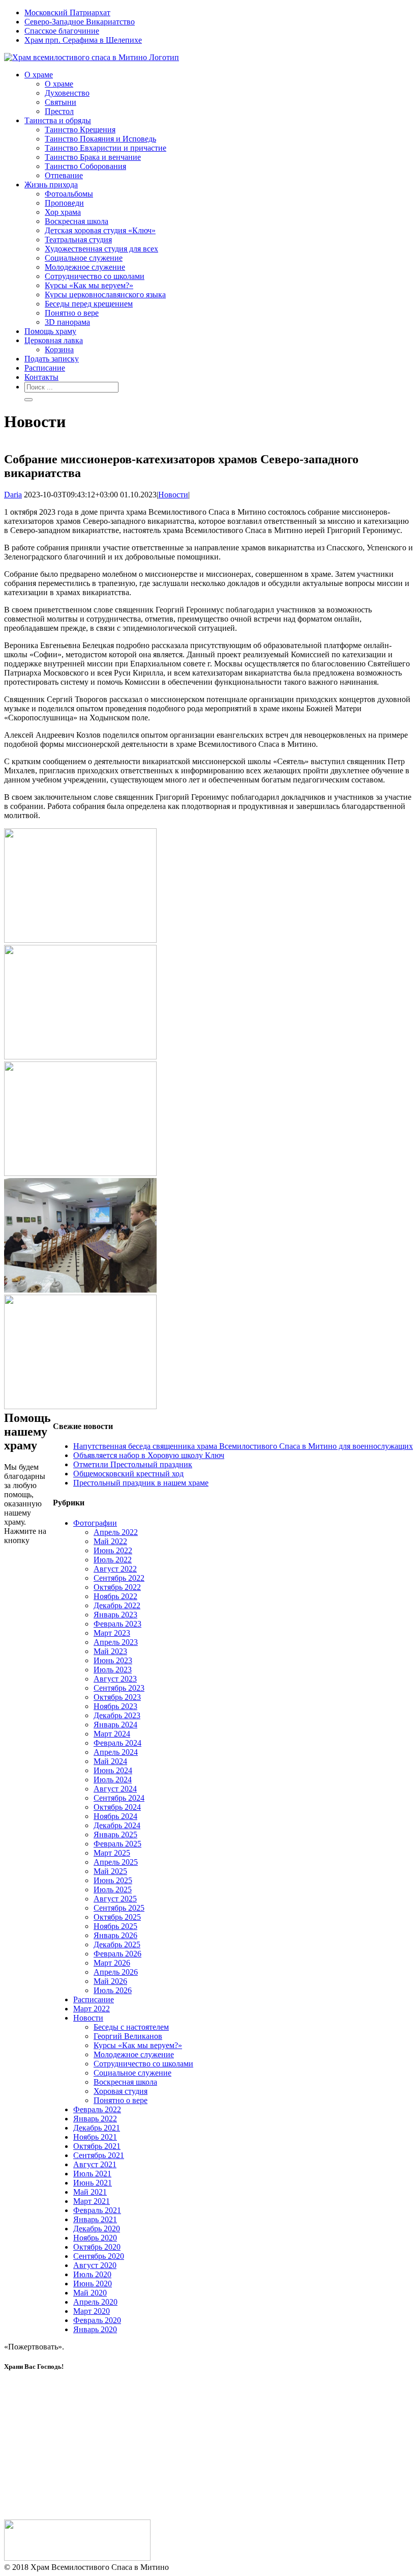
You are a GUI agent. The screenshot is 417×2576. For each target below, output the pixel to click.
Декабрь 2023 (117, 1715)
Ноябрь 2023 (115, 1706)
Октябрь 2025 (117, 1917)
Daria (13, 495)
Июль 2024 (113, 1780)
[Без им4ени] (80, 1173)
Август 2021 (95, 2164)
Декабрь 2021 (97, 2128)
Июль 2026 (113, 1990)
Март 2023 (112, 1633)
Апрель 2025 (116, 1862)
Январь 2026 (115, 1935)
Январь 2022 (95, 2119)
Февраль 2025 (117, 1844)
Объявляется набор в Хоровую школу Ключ (149, 1455)
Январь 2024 (115, 1725)
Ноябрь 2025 (115, 1926)
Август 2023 (115, 1679)
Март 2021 (92, 2201)
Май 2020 (90, 2293)
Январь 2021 (95, 2219)
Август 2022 (115, 1569)
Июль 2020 (92, 2274)
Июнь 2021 (93, 2183)
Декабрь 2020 (97, 2229)
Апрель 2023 (116, 1642)
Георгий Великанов (128, 2036)
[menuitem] (219, 13)
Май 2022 (110, 1541)
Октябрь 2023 (117, 1697)
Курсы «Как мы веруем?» (138, 2045)
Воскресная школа (125, 2082)
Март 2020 (92, 2311)
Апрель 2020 (95, 2302)
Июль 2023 (113, 1670)
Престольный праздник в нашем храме (141, 1483)
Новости (173, 495)
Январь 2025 (115, 1835)
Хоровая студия (121, 2091)
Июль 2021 (92, 2174)
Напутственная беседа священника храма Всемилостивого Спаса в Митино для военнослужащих (243, 1446)
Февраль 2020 (97, 2320)
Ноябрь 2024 (115, 1816)
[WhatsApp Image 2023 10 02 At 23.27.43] (80, 1290)
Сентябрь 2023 (119, 1688)
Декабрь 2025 (117, 1944)
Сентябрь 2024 (119, 1798)
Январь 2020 (95, 2329)
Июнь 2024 (113, 1770)
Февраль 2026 (117, 1954)
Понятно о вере (121, 2100)
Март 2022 (92, 2009)
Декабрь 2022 (117, 1605)
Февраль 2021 (97, 2210)
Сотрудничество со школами (143, 2064)
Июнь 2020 (93, 2284)
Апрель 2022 (116, 1532)
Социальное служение (132, 2073)
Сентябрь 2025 (119, 1908)
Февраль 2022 (97, 2109)
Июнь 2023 (113, 1660)
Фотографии (95, 1523)
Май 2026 (110, 1981)
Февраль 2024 (117, 1743)
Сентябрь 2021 (99, 2155)
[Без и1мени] (80, 1057)
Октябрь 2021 (97, 2146)
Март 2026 (112, 1963)
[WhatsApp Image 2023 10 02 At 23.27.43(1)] (80, 1406)
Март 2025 (112, 1853)
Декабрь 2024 (117, 1825)
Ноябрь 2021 (95, 2137)
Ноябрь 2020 (95, 2238)
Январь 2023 (115, 1615)
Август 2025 (115, 1899)
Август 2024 (115, 1789)
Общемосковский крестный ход (128, 1474)
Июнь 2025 (113, 1880)
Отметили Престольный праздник (133, 1464)
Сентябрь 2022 (119, 1578)
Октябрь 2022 (117, 1587)
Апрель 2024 (116, 1752)
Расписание (94, 1999)
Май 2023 (110, 1651)
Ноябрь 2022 (115, 1596)
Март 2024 (112, 1734)
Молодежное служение (134, 2054)
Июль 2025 (113, 1889)
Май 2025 (110, 1871)
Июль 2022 (113, 1560)
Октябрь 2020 (97, 2247)
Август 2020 (95, 2265)
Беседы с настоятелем (131, 2027)
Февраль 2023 (117, 1624)
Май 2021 (90, 2192)
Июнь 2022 (113, 1550)
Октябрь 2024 (117, 1807)
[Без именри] (80, 940)
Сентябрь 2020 (99, 2256)
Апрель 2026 (116, 1972)
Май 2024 (110, 1761)
